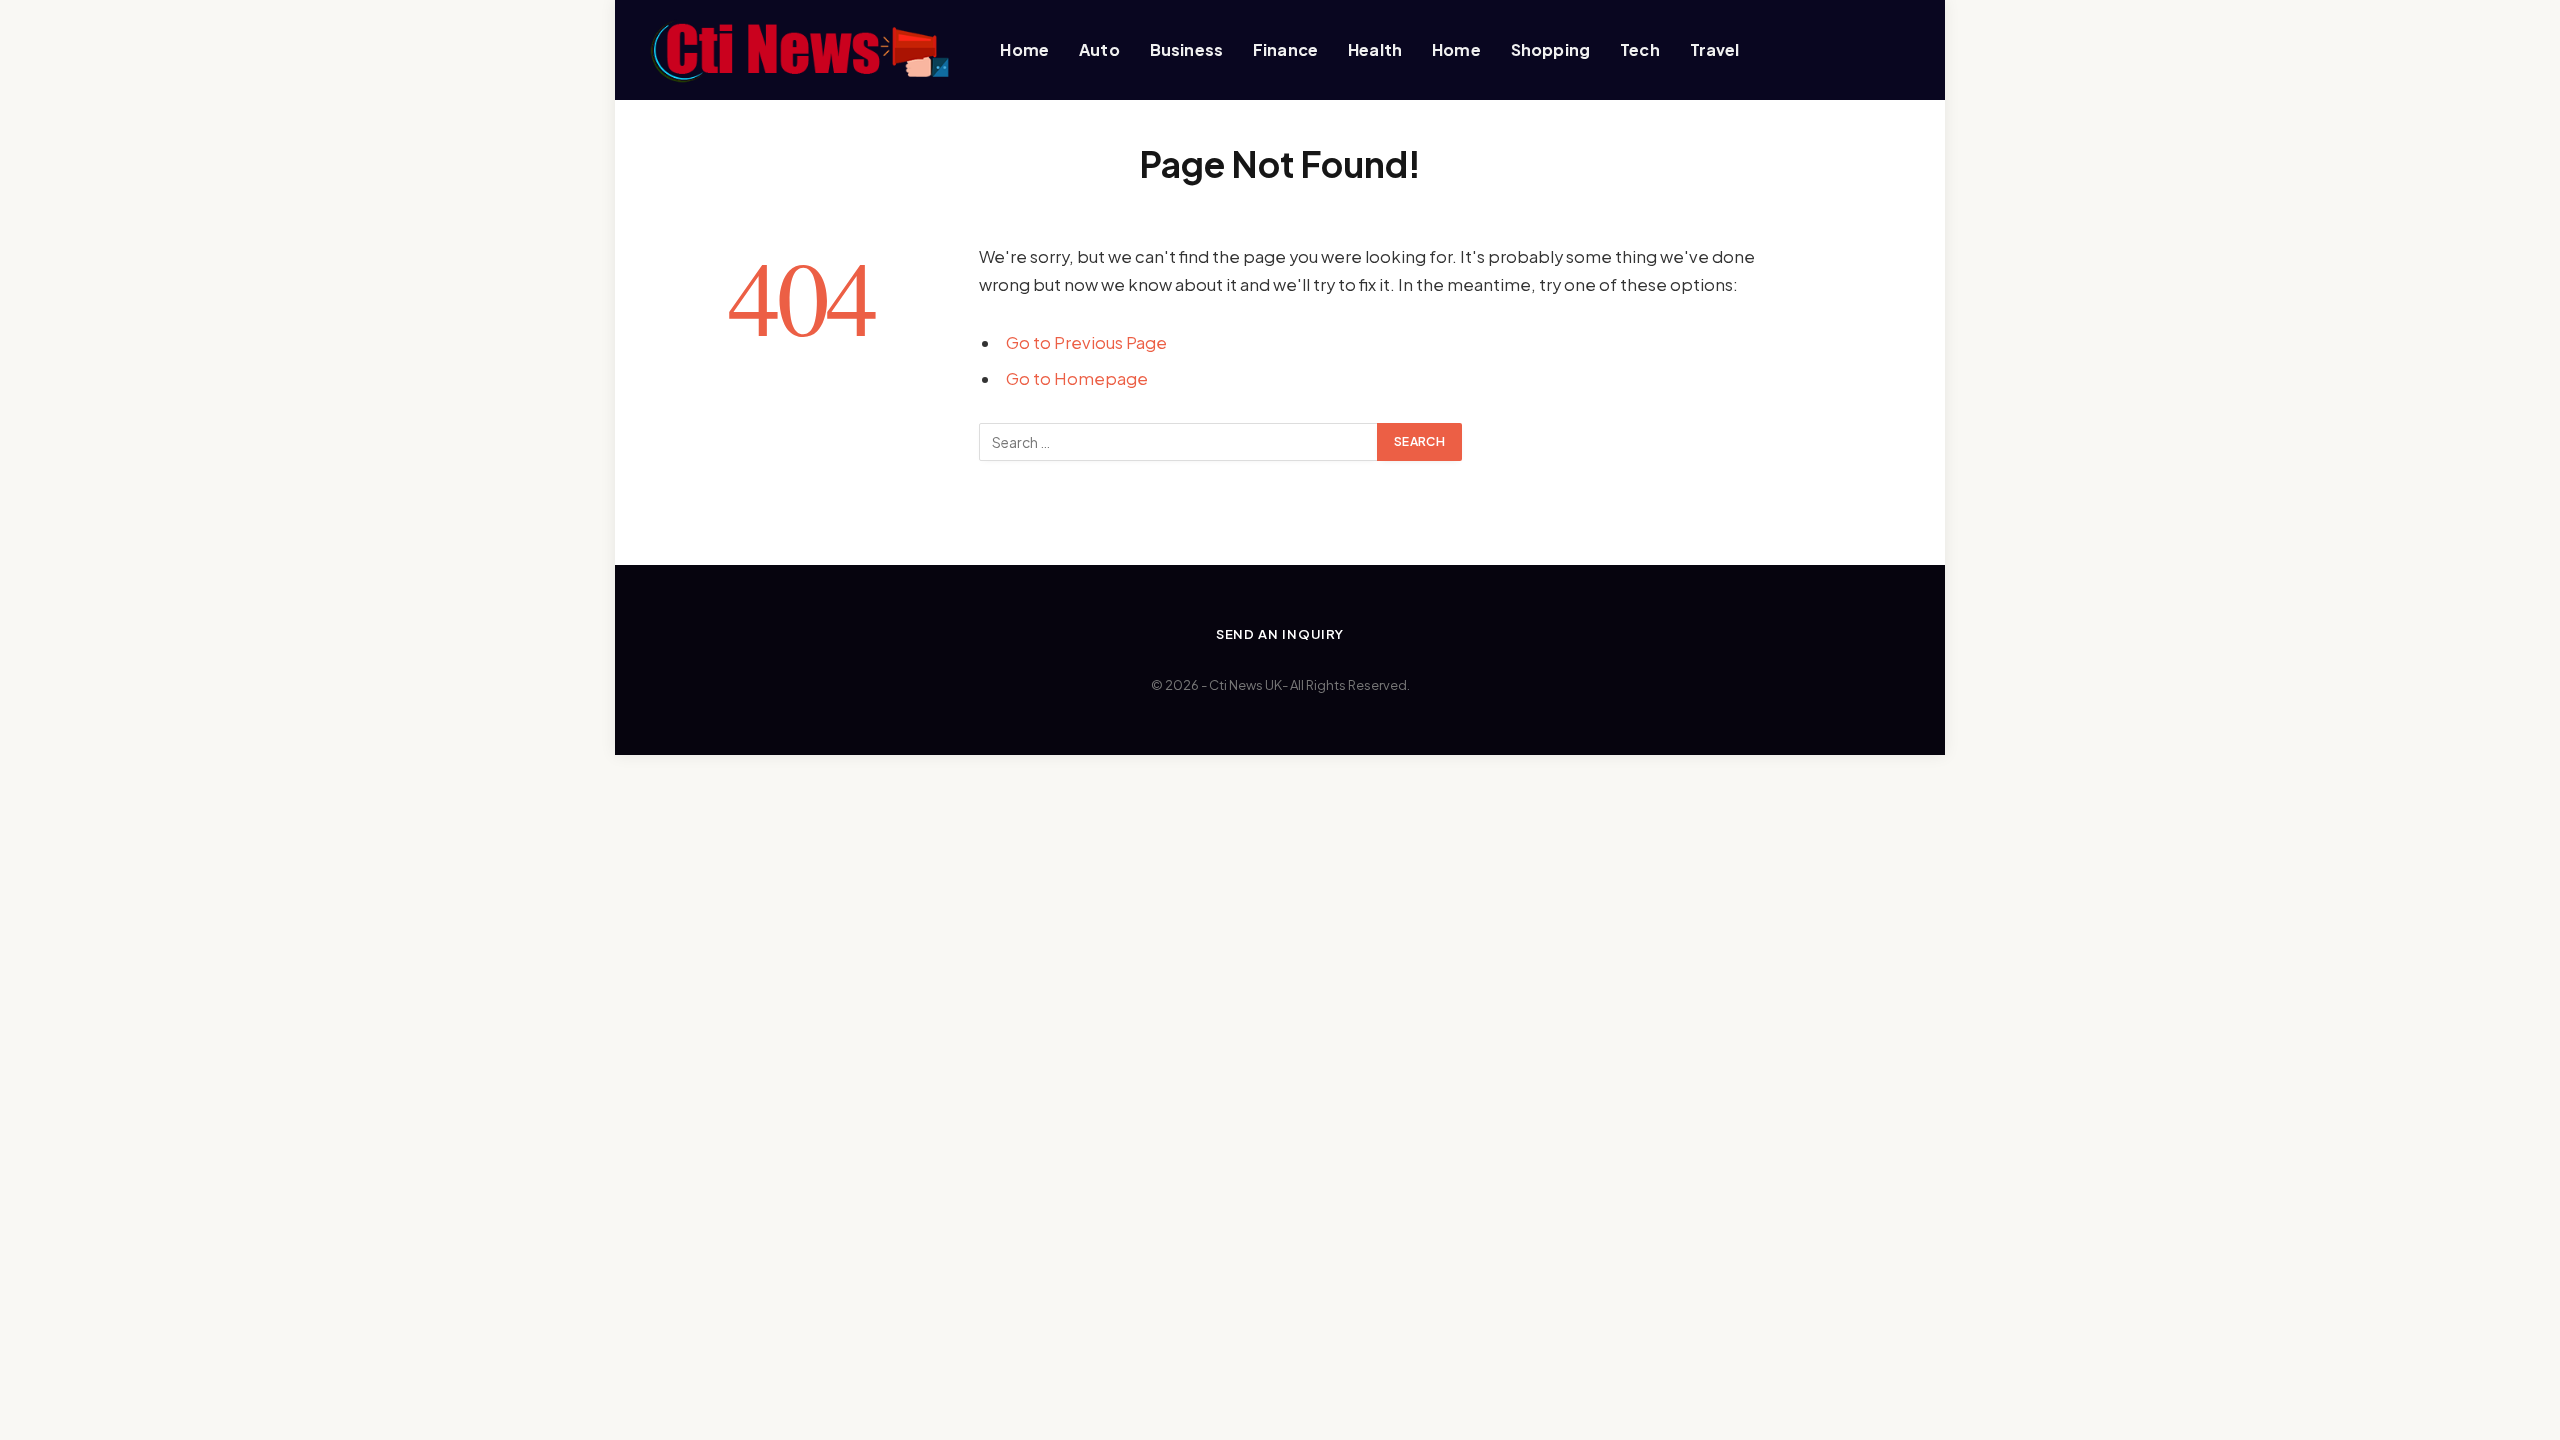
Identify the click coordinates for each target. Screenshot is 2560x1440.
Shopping (1550, 49)
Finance (1285, 49)
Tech (1640, 49)
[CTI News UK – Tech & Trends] (797, 50)
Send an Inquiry (1280, 634)
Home (1024, 49)
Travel (1715, 49)
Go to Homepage (1077, 378)
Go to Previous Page (1086, 342)
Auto (1099, 49)
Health (1375, 49)
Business (1186, 49)
